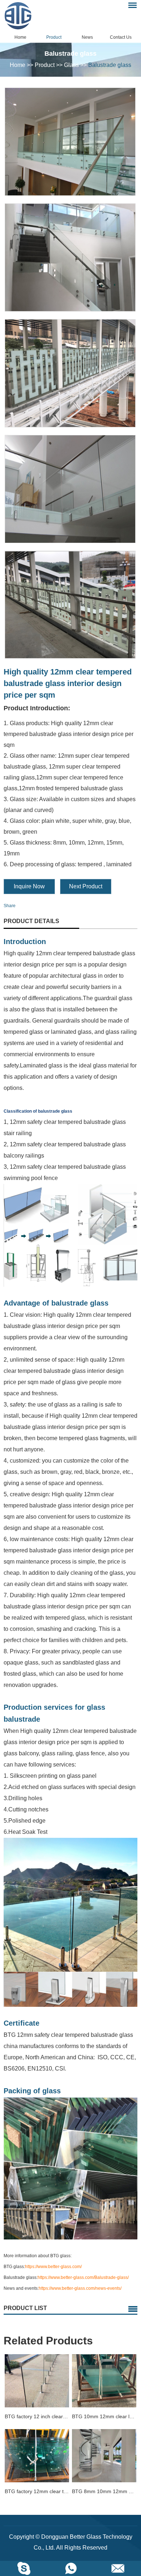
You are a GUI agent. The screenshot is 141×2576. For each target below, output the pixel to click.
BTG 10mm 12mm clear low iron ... (104, 2416)
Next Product (86, 886)
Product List (25, 2308)
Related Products (48, 2341)
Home (20, 37)
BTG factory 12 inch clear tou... (37, 2416)
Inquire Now (29, 886)
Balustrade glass (110, 65)
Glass (71, 65)
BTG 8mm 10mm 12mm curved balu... (104, 2491)
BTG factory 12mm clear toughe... (37, 2491)
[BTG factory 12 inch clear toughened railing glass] (37, 2381)
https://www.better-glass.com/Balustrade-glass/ (83, 2277)
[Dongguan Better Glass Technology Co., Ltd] (23, 16)
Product (54, 37)
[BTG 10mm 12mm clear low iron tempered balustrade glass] (104, 2381)
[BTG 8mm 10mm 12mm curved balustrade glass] (104, 2456)
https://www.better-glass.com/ (53, 2267)
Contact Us (121, 37)
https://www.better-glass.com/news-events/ (80, 2288)
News (87, 37)
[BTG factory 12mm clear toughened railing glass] (37, 2456)
